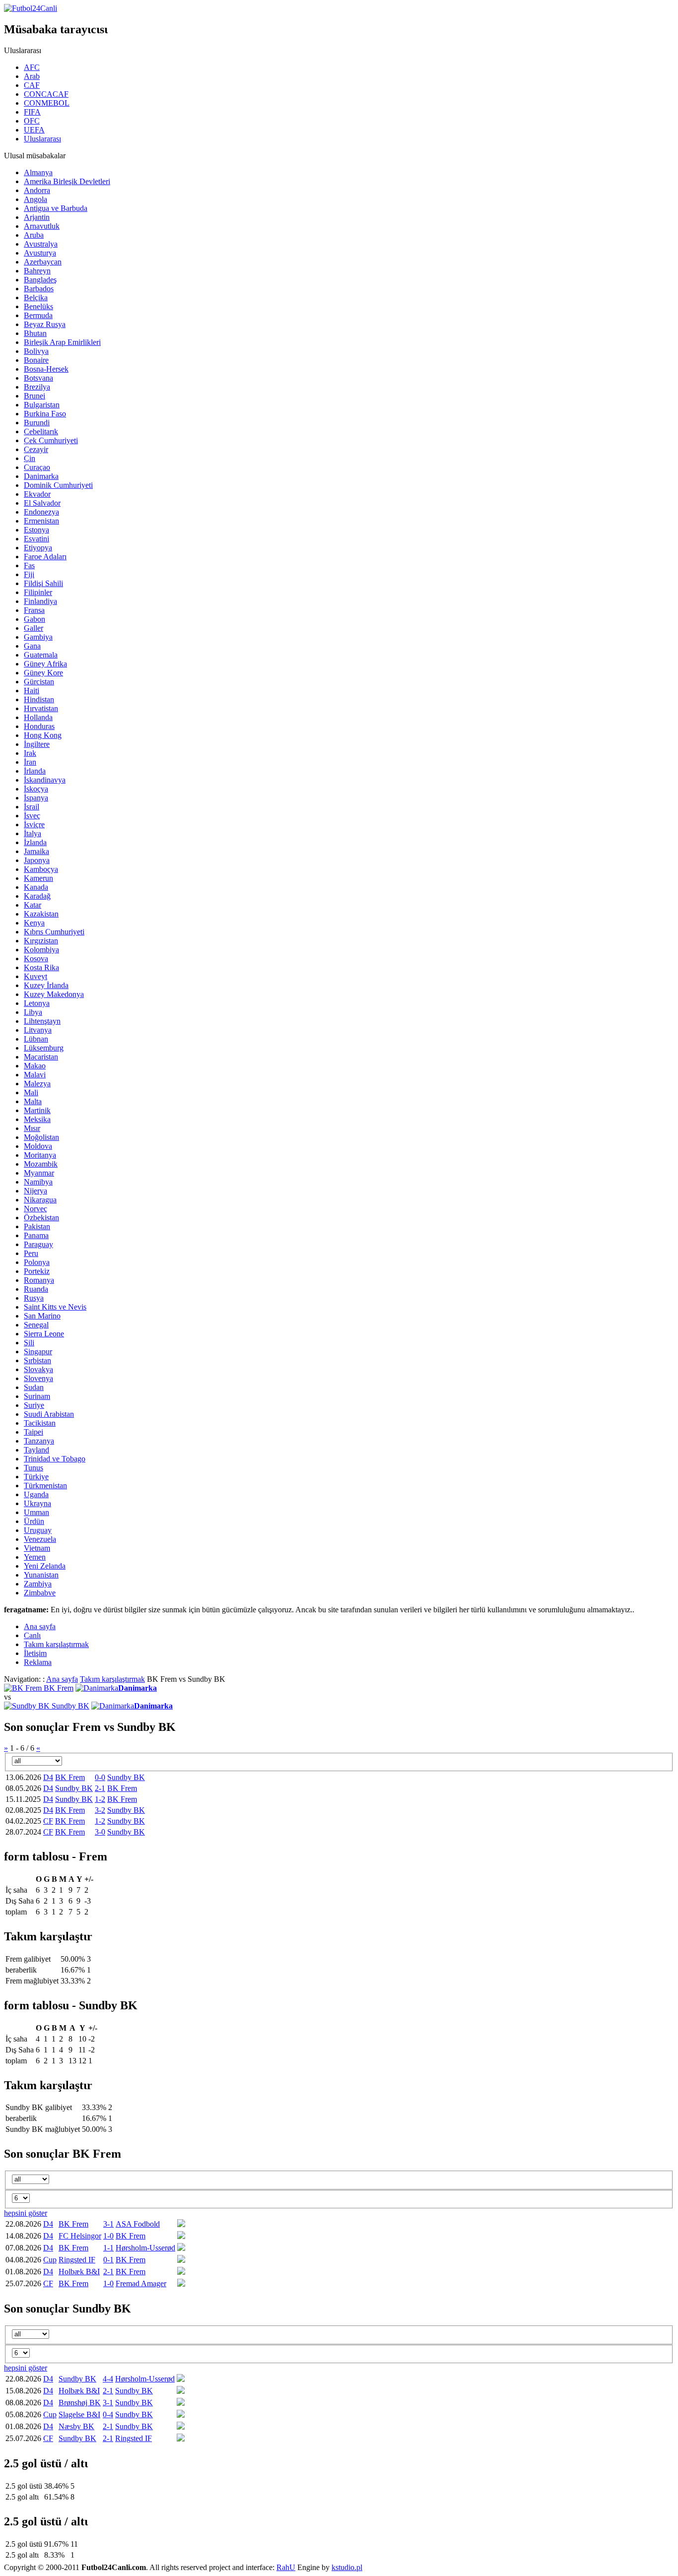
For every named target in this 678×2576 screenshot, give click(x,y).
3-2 (100, 1810)
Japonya (37, 860)
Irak (30, 753)
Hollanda (38, 717)
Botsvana (38, 378)
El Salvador (42, 503)
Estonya (36, 530)
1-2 (100, 1799)
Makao (35, 1066)
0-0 (100, 1777)
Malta (33, 1101)
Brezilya (37, 387)
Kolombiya (41, 950)
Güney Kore (43, 673)
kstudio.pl (347, 2567)
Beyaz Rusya (45, 324)
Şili (29, 1343)
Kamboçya (41, 869)
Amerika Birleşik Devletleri (67, 181)
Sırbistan (37, 1360)
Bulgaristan (42, 405)
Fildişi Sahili (43, 583)
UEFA (34, 130)
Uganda (36, 1494)
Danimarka (41, 476)
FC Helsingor (80, 2236)
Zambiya (38, 1584)
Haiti (32, 691)
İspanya (36, 798)
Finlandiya (40, 601)
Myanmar (39, 1173)
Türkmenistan (45, 1486)
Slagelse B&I (79, 2414)
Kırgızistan (41, 941)
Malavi (35, 1075)
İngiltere (37, 744)
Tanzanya (39, 1441)
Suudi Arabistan (49, 1414)
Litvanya (38, 1030)
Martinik (37, 1110)
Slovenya (38, 1378)
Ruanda (36, 1289)
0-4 (108, 2414)
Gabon (34, 619)
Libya (33, 1012)
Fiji (29, 574)
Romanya (39, 1280)
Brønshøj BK (80, 2403)
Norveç (35, 1209)
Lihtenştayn (42, 1021)
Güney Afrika (45, 664)
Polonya (37, 1262)
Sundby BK (70, 1706)
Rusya (34, 1298)
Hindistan (39, 699)
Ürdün (34, 1521)
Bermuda (38, 315)
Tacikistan (40, 1423)
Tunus (34, 1468)
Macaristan (41, 1057)
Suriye (34, 1405)
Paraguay (38, 1244)
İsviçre (34, 825)
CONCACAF (46, 94)
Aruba (34, 235)
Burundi (37, 423)
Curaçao (37, 467)
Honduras (39, 726)
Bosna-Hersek (46, 369)
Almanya (38, 172)
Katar (33, 905)
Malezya (37, 1084)
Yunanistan (41, 1575)
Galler (34, 628)
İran (30, 762)
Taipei (34, 1432)
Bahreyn (37, 271)
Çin (30, 458)
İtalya (33, 833)
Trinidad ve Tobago (55, 1459)
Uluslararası (42, 139)
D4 (48, 1777)
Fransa (34, 610)
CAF (32, 85)
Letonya (37, 1003)
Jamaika (36, 851)
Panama (36, 1235)
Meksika (37, 1119)
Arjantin (37, 217)
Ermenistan (41, 521)
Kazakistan (41, 914)
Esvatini (36, 539)
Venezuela (40, 1539)
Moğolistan (41, 1137)
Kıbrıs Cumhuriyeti (54, 932)
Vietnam (37, 1548)
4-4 (108, 2379)
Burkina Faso (45, 414)
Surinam (37, 1396)
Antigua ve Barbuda (56, 208)
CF (48, 1821)
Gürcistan (39, 682)
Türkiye (36, 1477)
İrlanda (35, 771)
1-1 (108, 2248)
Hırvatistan (41, 708)
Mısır (32, 1128)
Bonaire (36, 360)
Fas (29, 565)
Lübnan (36, 1039)
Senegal (36, 1325)
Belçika (36, 297)
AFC (32, 67)
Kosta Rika (41, 967)
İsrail (32, 807)
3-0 (100, 1832)
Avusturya (40, 253)
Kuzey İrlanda (46, 985)
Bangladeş (40, 280)
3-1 (108, 2224)
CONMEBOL (47, 103)
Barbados (39, 289)
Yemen (35, 1557)
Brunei (34, 396)
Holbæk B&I (79, 2272)
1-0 (108, 2236)
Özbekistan (41, 1218)
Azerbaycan (43, 262)
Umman (36, 1512)
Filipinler (38, 592)
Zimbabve (40, 1593)
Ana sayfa (62, 1679)
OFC (32, 121)
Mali (31, 1092)
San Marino (42, 1316)
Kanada (36, 887)
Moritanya (40, 1155)
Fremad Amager (141, 2283)
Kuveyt (35, 976)
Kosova (36, 958)
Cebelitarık (41, 431)
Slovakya (38, 1369)
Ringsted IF (77, 2260)
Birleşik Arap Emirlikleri (62, 342)
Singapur (38, 1352)
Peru (31, 1253)
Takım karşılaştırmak (112, 1679)
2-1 (100, 1788)
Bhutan (35, 333)
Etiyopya (38, 548)
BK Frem (59, 1688)
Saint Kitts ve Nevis (55, 1307)
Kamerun (38, 878)
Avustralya (41, 244)
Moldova (38, 1146)
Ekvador (37, 494)
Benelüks (38, 306)
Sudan (34, 1387)
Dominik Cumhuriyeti (58, 485)
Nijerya (35, 1191)
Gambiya (38, 637)
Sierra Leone (44, 1334)
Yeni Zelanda (45, 1566)
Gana (32, 646)
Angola (35, 199)
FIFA (32, 112)
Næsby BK (76, 2426)
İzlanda (35, 842)
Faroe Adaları (45, 557)
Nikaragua (40, 1200)
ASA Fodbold (138, 2224)
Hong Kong (43, 735)
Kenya (34, 923)
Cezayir (36, 449)
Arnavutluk (42, 226)
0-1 (108, 2260)
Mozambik (41, 1164)
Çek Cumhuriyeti (51, 440)
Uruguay (38, 1530)
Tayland (36, 1450)
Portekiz (37, 1271)
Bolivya (36, 351)
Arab (32, 76)
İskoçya (36, 789)
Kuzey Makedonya (54, 994)
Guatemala (41, 655)
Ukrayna (37, 1503)
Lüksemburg (44, 1048)
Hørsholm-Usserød (145, 2248)
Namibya (38, 1182)
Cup (50, 2260)
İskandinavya (45, 780)
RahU (286, 2567)
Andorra (37, 190)
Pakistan (37, 1226)
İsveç (32, 816)
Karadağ (37, 896)
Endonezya (41, 512)
